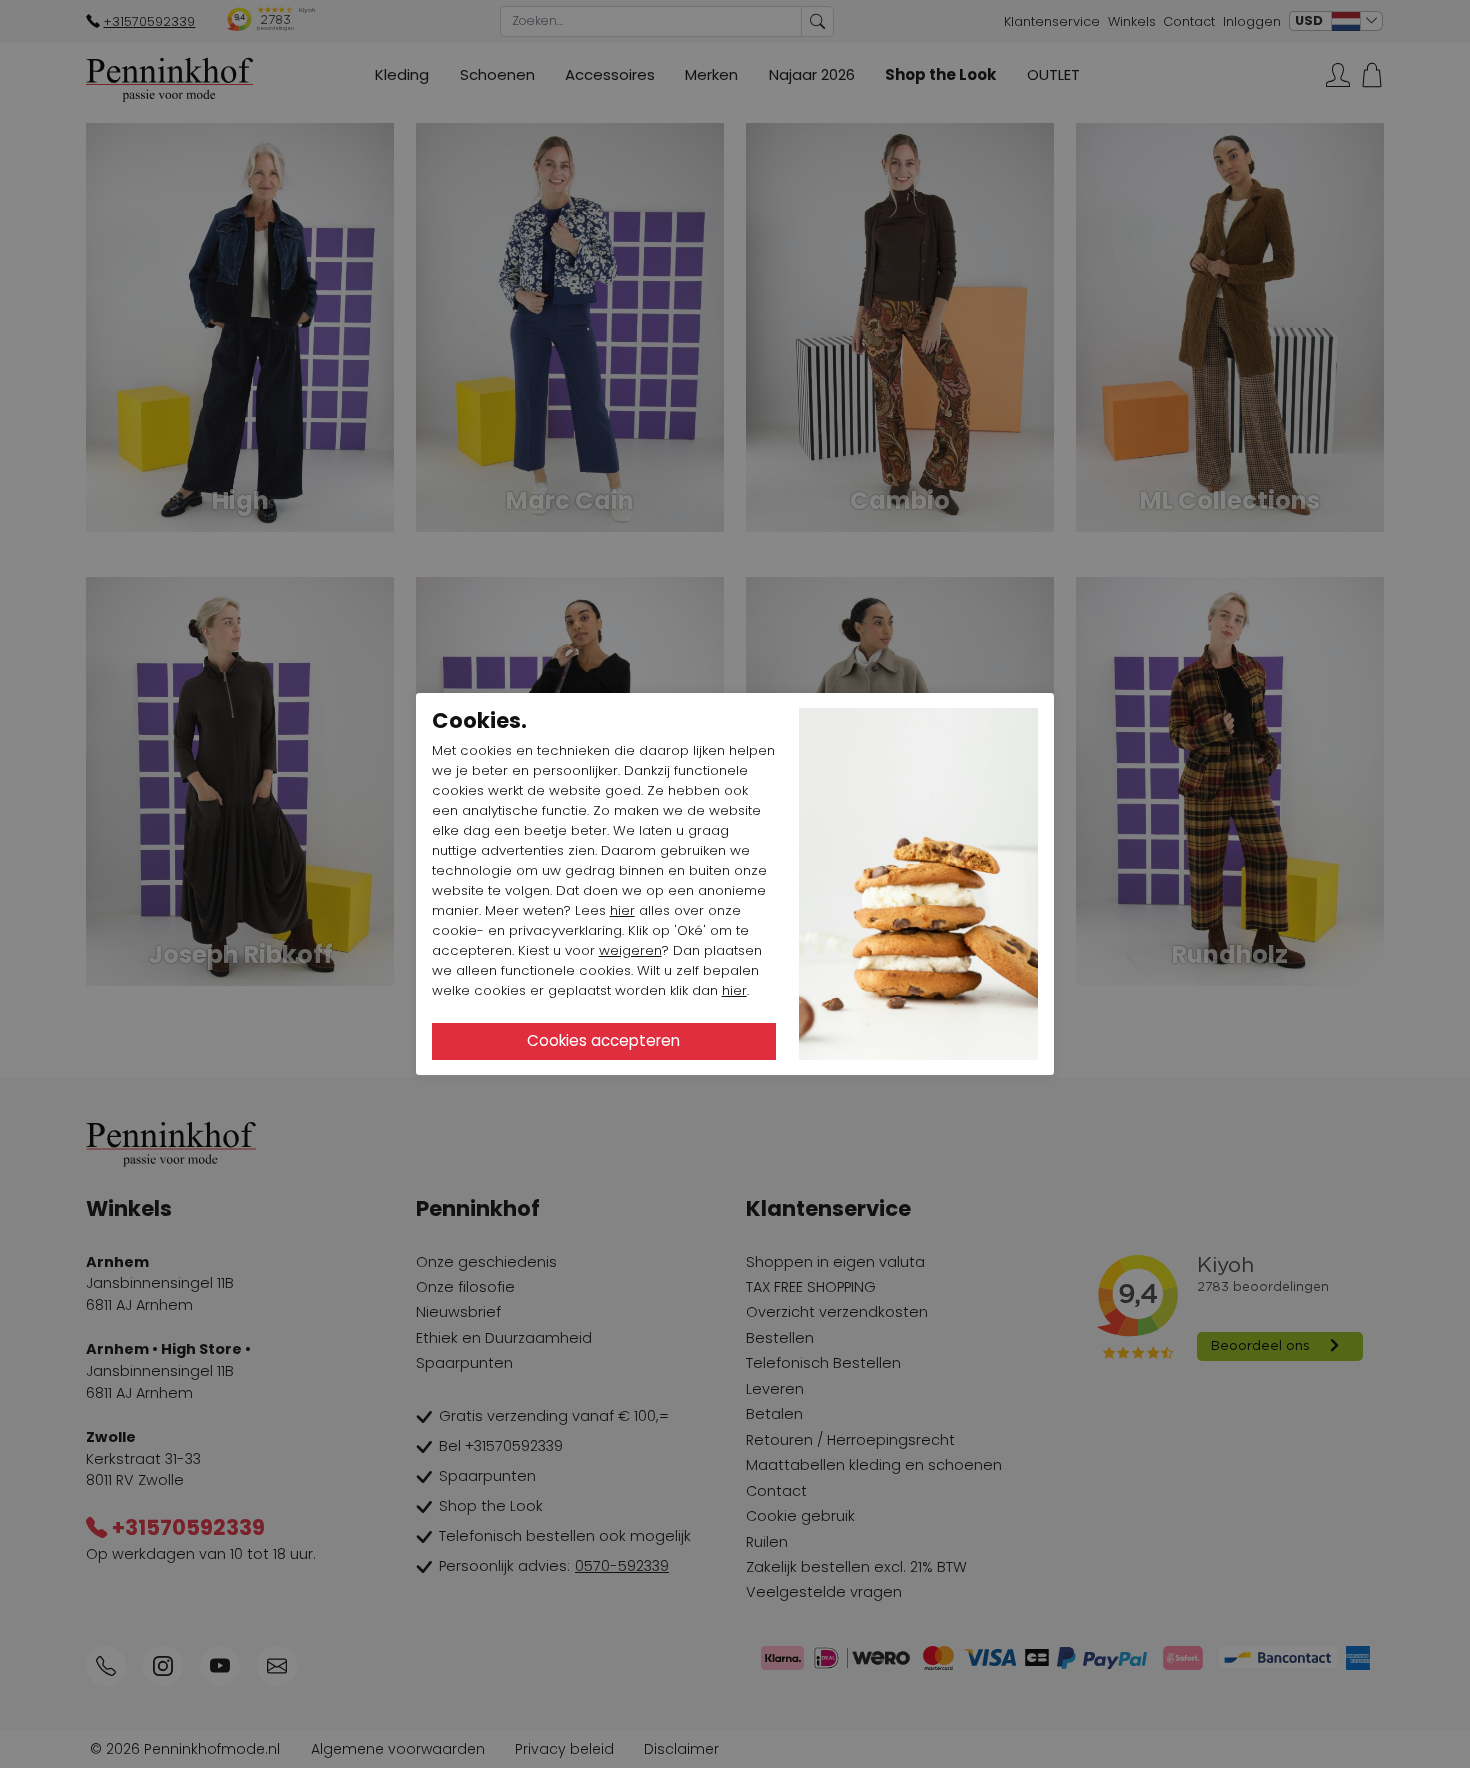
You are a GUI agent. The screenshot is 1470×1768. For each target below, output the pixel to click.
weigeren (630, 950)
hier (622, 910)
